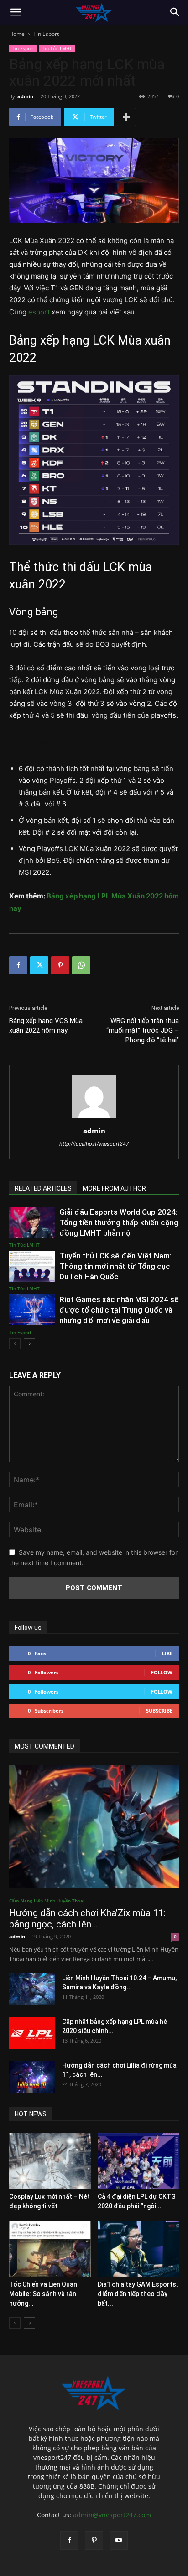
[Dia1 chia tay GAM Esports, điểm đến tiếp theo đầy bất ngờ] (138, 2249)
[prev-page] (15, 1344)
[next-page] (29, 1344)
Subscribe (159, 1711)
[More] (126, 117)
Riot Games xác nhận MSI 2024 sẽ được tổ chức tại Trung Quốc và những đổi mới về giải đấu (119, 1310)
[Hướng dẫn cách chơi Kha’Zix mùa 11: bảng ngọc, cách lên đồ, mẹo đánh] (94, 1826)
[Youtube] (119, 2541)
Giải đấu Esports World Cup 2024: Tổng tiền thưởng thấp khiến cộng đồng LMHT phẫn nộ (119, 1222)
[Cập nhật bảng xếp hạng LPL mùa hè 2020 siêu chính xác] (32, 2033)
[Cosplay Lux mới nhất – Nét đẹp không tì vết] (50, 2161)
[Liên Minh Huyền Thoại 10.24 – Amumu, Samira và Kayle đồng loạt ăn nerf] (32, 1989)
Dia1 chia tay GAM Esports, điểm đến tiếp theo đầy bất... (138, 2294)
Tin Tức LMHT (57, 48)
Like (167, 1653)
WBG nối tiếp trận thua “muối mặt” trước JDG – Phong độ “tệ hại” (143, 1030)
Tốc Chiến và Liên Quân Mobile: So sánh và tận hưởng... (43, 2294)
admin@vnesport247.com (112, 2515)
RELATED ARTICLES (43, 1188)
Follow (162, 1672)
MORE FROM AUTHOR (114, 1188)
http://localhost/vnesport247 (94, 1144)
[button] (16, 12)
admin (25, 96)
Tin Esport (46, 34)
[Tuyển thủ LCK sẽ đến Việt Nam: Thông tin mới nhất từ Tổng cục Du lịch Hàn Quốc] (32, 1266)
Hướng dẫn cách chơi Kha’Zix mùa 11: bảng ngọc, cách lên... (87, 1919)
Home (17, 34)
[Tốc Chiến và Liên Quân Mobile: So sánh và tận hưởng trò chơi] (50, 2249)
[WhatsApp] (81, 965)
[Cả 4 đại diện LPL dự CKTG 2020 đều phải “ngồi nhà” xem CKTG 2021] (138, 2161)
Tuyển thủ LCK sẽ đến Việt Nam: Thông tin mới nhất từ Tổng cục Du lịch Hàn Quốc (115, 1266)
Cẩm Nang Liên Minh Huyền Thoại (47, 1901)
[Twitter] (39, 965)
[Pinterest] (60, 965)
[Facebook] (18, 965)
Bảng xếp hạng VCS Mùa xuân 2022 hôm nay (46, 1026)
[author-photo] (94, 1118)
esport (39, 312)
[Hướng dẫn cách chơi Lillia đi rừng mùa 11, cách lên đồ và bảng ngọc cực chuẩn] (32, 2077)
